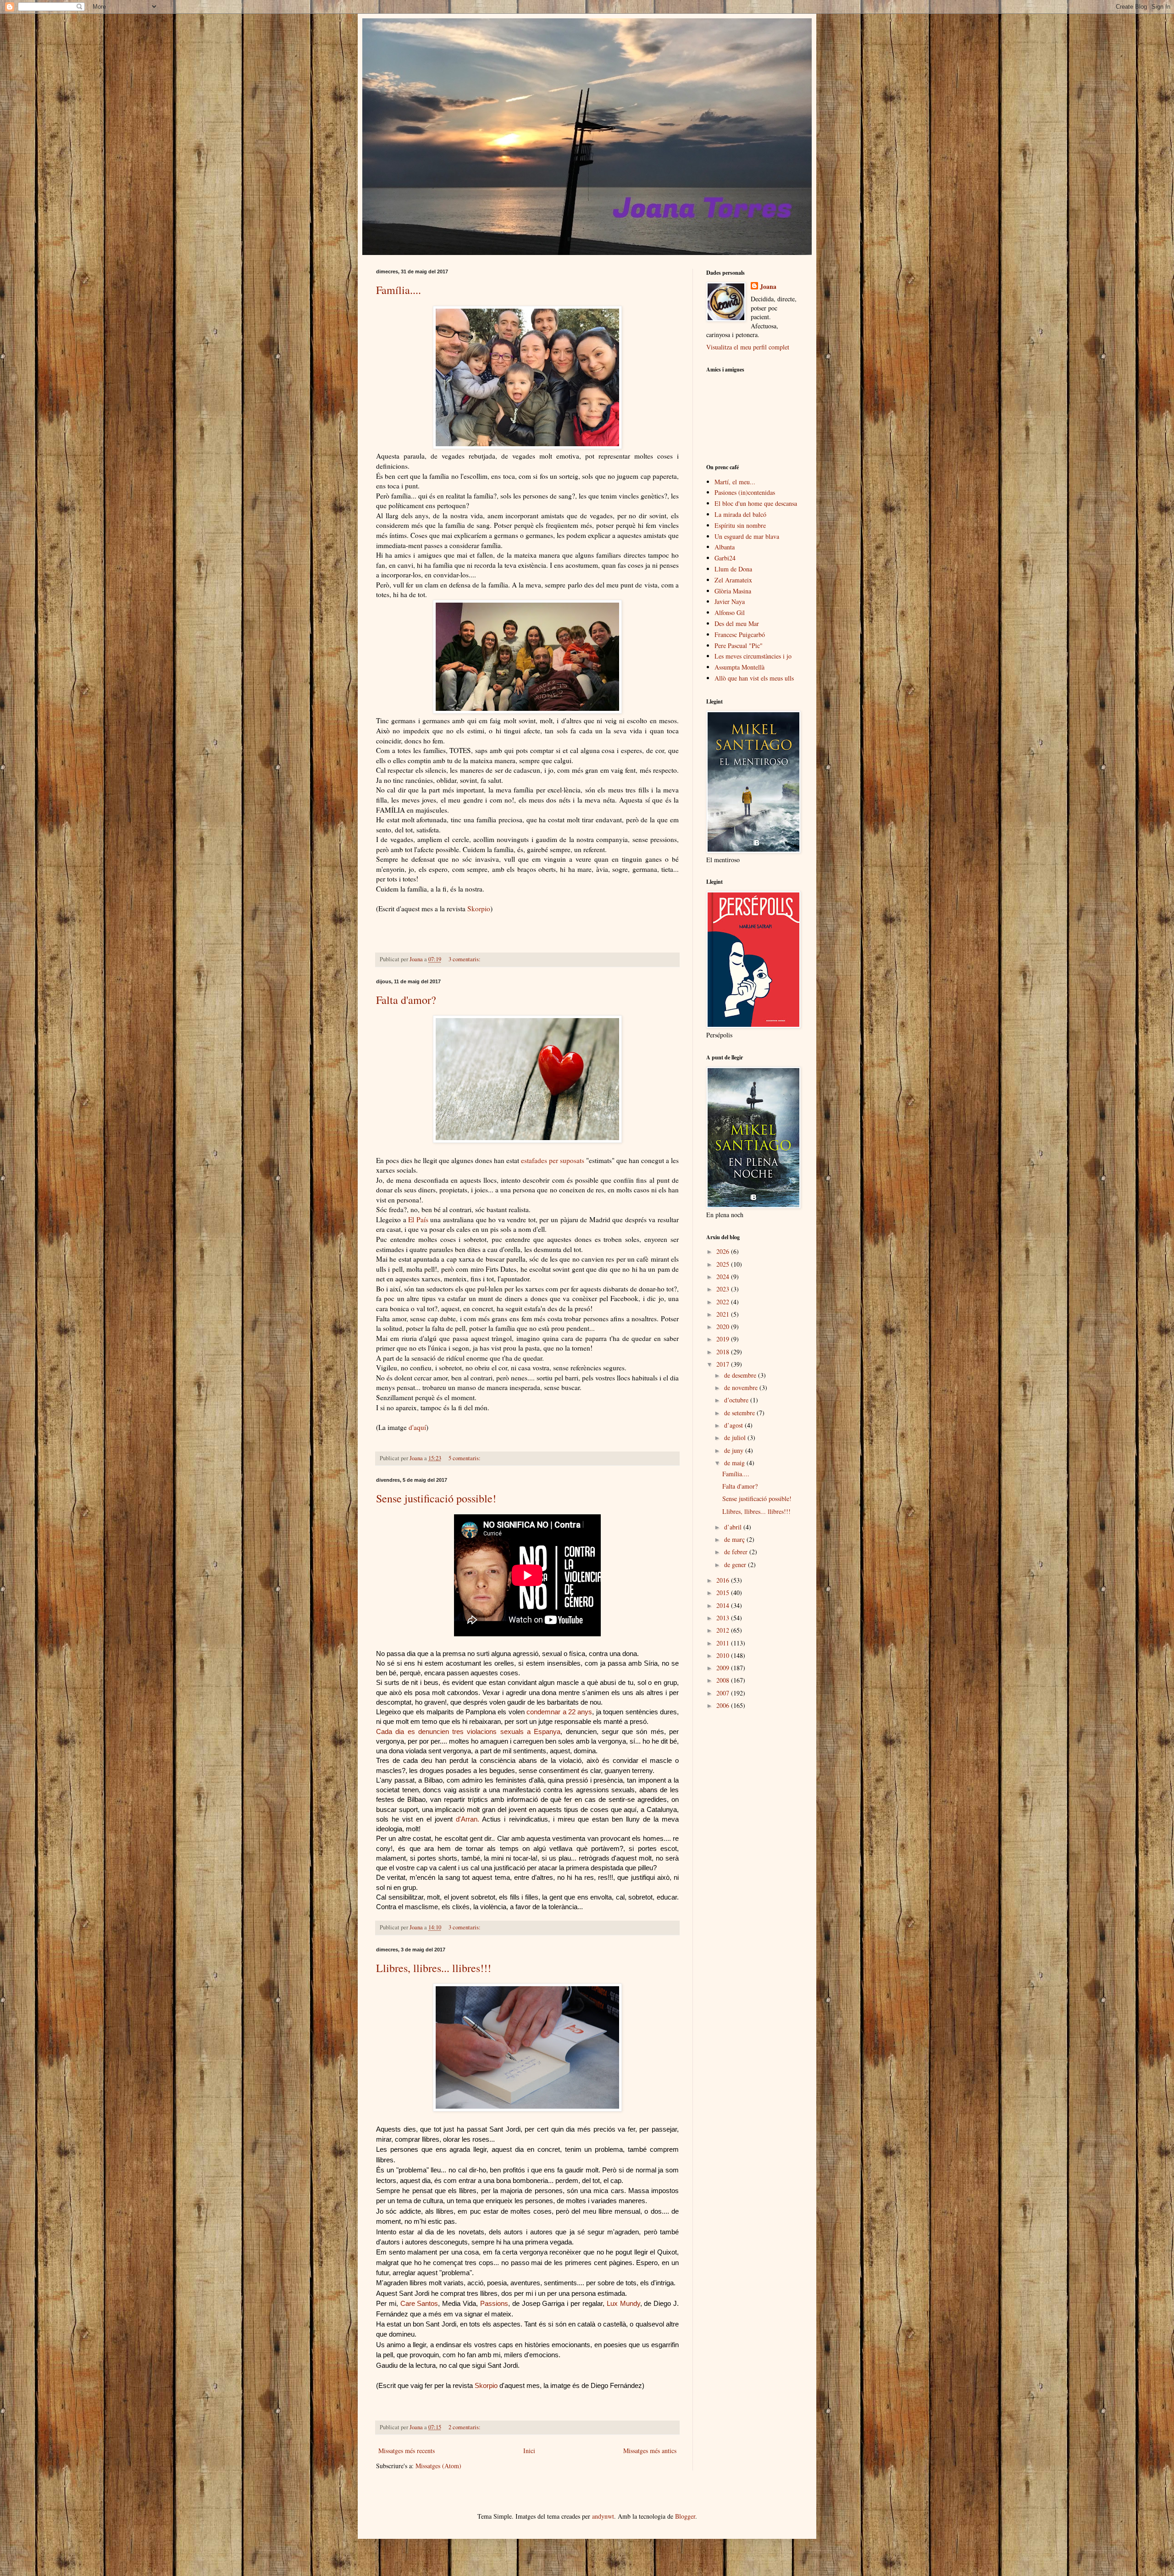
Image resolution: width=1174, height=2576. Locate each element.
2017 (724, 1364)
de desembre (741, 1375)
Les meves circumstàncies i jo (753, 656)
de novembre (742, 1388)
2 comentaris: (465, 2427)
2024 (724, 1277)
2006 (724, 1705)
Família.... (399, 290)
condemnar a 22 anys (559, 1712)
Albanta (725, 547)
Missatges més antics (650, 2451)
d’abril (734, 1527)
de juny (735, 1450)
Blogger (685, 2516)
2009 (724, 1668)
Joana (768, 287)
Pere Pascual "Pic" (739, 645)
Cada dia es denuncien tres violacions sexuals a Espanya (468, 1732)
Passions (494, 2304)
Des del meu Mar (737, 623)
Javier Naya (730, 601)
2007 (724, 1693)
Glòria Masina (733, 591)
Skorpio (479, 909)
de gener (736, 1565)
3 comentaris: (465, 959)
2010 (724, 1655)
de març (735, 1539)
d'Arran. (468, 1819)
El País (418, 1219)
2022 (724, 1302)
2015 (724, 1593)
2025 (724, 1264)
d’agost (734, 1425)
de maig (735, 1463)
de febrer (737, 1552)
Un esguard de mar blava (747, 536)
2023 (724, 1289)
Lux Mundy (623, 2304)
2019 (724, 1339)
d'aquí (417, 1427)
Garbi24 (725, 558)
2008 (724, 1680)
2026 (724, 1251)
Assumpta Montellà (739, 667)
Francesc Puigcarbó (740, 634)
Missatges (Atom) (438, 2466)
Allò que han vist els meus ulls (754, 678)
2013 (724, 1618)
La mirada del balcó (740, 514)
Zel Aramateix (733, 580)
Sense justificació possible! (436, 1498)
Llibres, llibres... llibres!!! (434, 1968)
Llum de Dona (733, 569)
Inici (529, 2451)
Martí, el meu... (735, 482)
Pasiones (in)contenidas (745, 492)
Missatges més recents (407, 2451)
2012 (724, 1630)
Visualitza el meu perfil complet (748, 347)
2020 (724, 1327)
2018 (724, 1352)
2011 (724, 1643)
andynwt (603, 2516)
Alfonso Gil (730, 612)
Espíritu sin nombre (740, 525)
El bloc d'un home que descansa (756, 503)
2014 (724, 1605)
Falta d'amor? (406, 1000)
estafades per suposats (553, 1160)
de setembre (740, 1413)
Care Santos (419, 2304)
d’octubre (737, 1400)
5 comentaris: (465, 1458)
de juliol (736, 1438)
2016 (724, 1580)
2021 (724, 1314)
